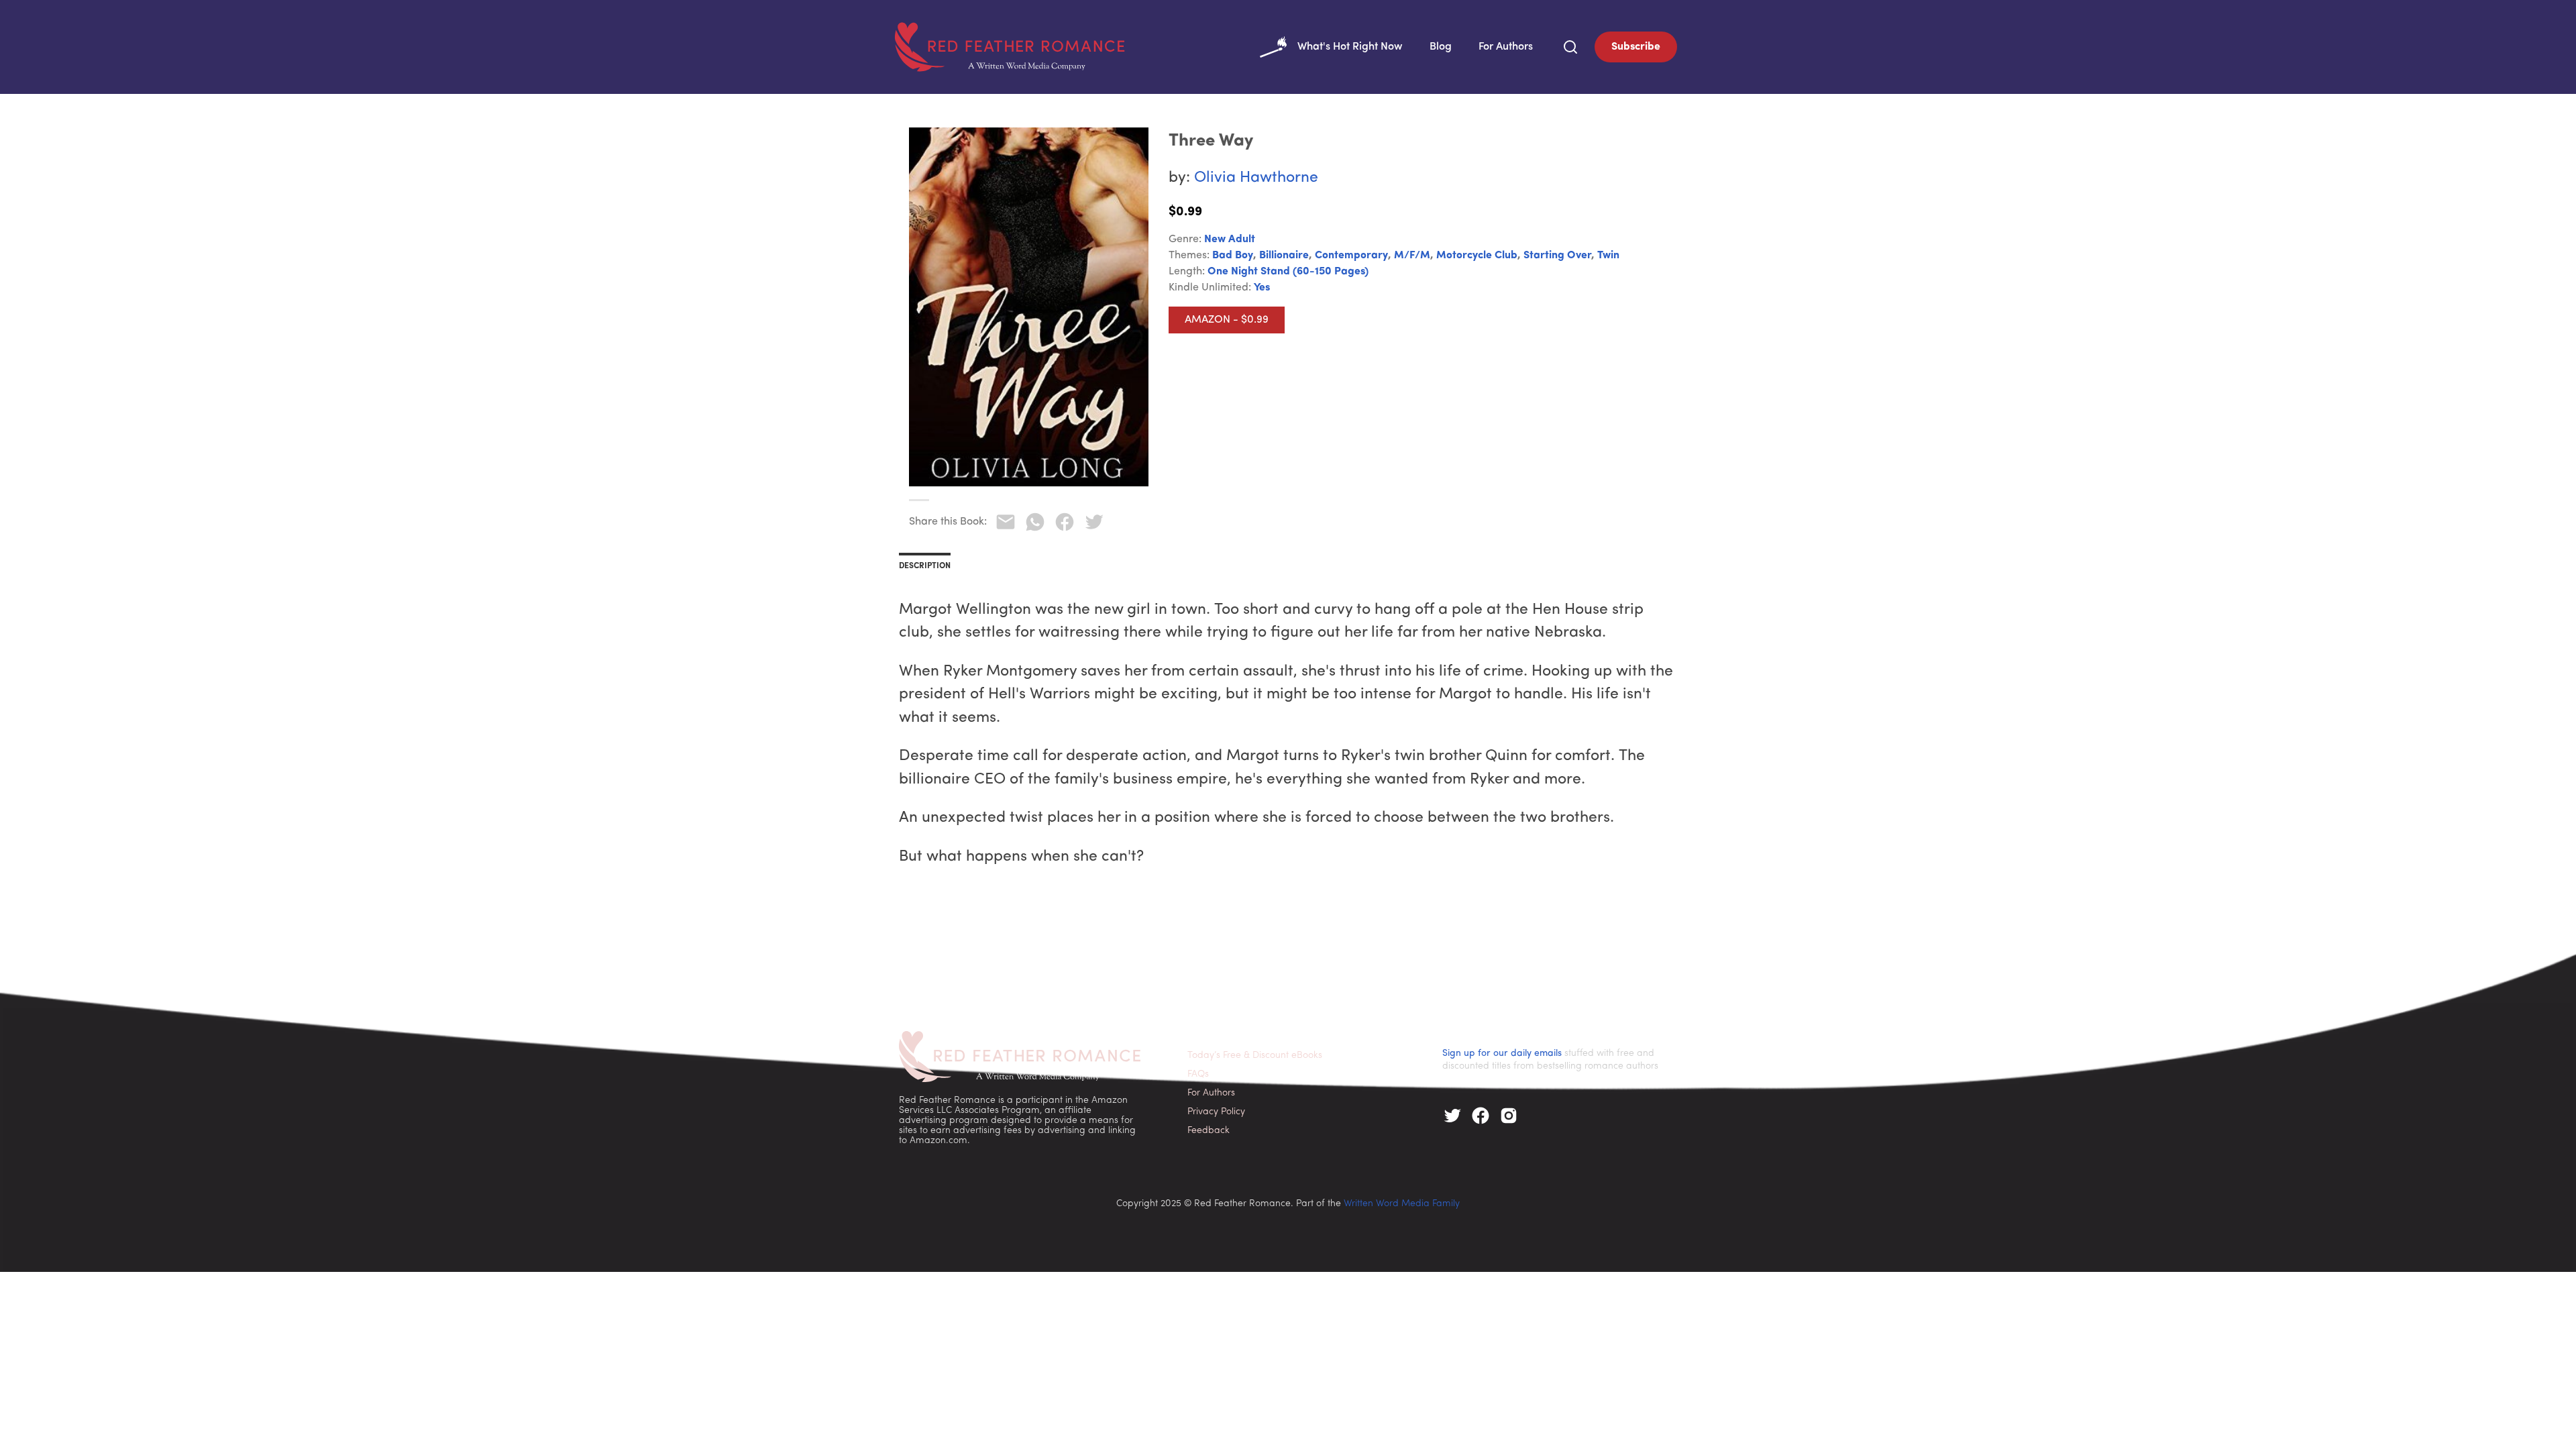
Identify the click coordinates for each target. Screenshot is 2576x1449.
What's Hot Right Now (1350, 47)
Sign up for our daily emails (1502, 1054)
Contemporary (1351, 256)
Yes (1262, 288)
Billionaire (1284, 256)
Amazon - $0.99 (1227, 320)
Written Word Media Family (1402, 1204)
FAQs (1198, 1074)
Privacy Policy (1216, 1112)
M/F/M (1412, 256)
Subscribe (1636, 47)
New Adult (1230, 239)
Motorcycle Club (1477, 256)
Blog (1441, 47)
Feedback (1209, 1131)
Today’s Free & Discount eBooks (1255, 1056)
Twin (1608, 256)
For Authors (1506, 47)
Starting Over (1557, 256)
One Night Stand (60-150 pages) (1288, 272)
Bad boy (1233, 256)
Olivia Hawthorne (1256, 178)
